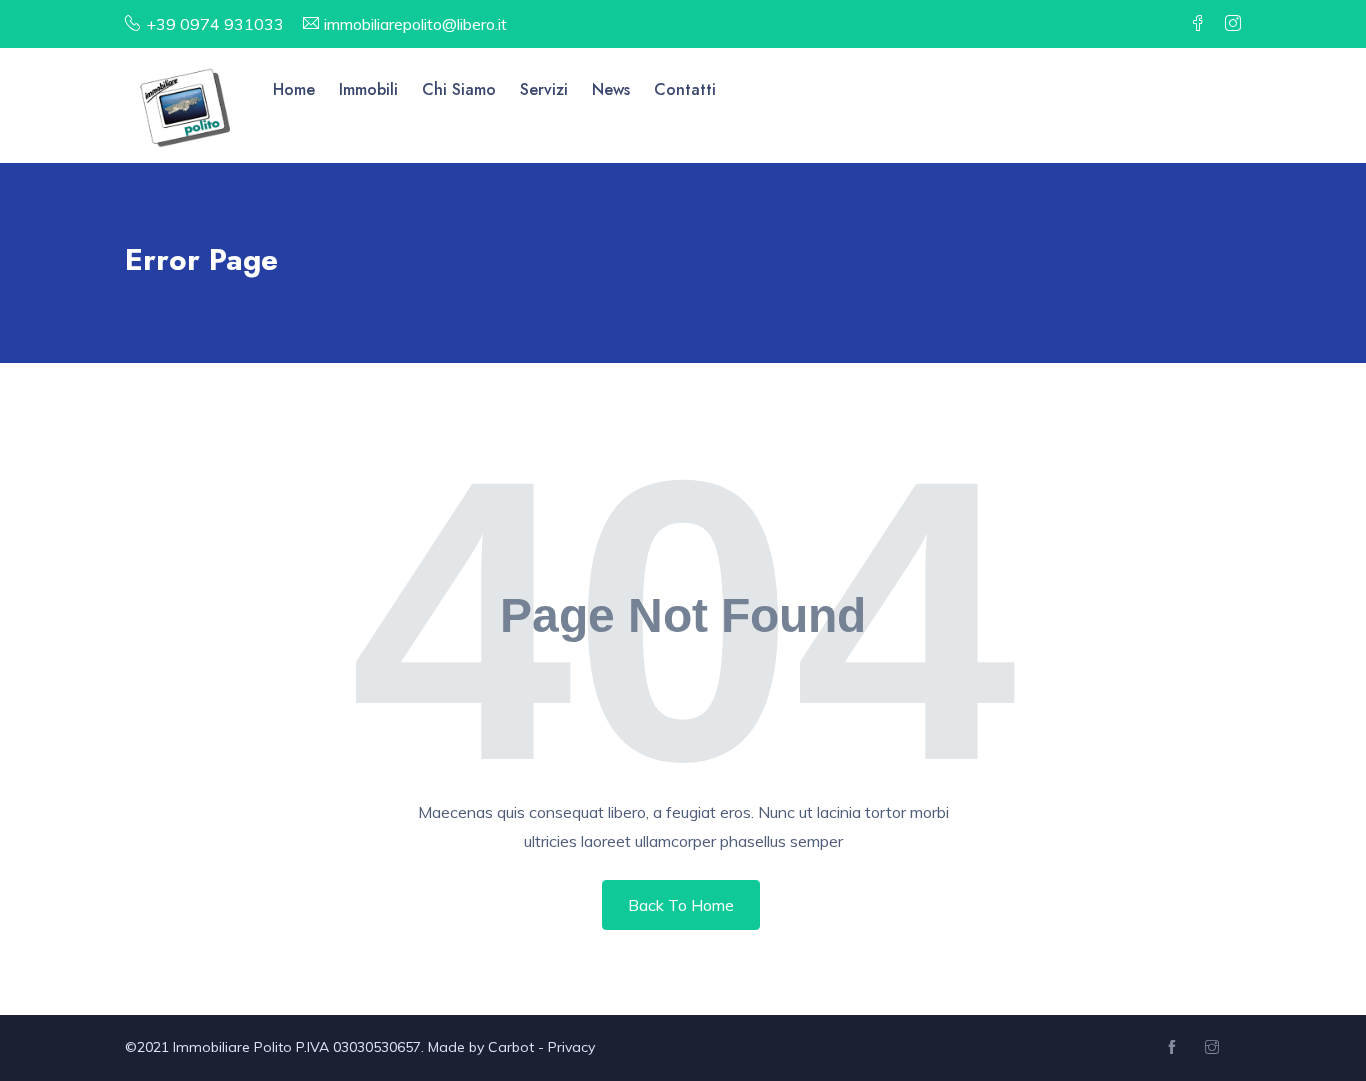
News (611, 89)
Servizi (544, 89)
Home (294, 89)
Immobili (368, 89)
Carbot (511, 1047)
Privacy (571, 1047)
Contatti (685, 89)
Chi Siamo (459, 89)
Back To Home (681, 905)
